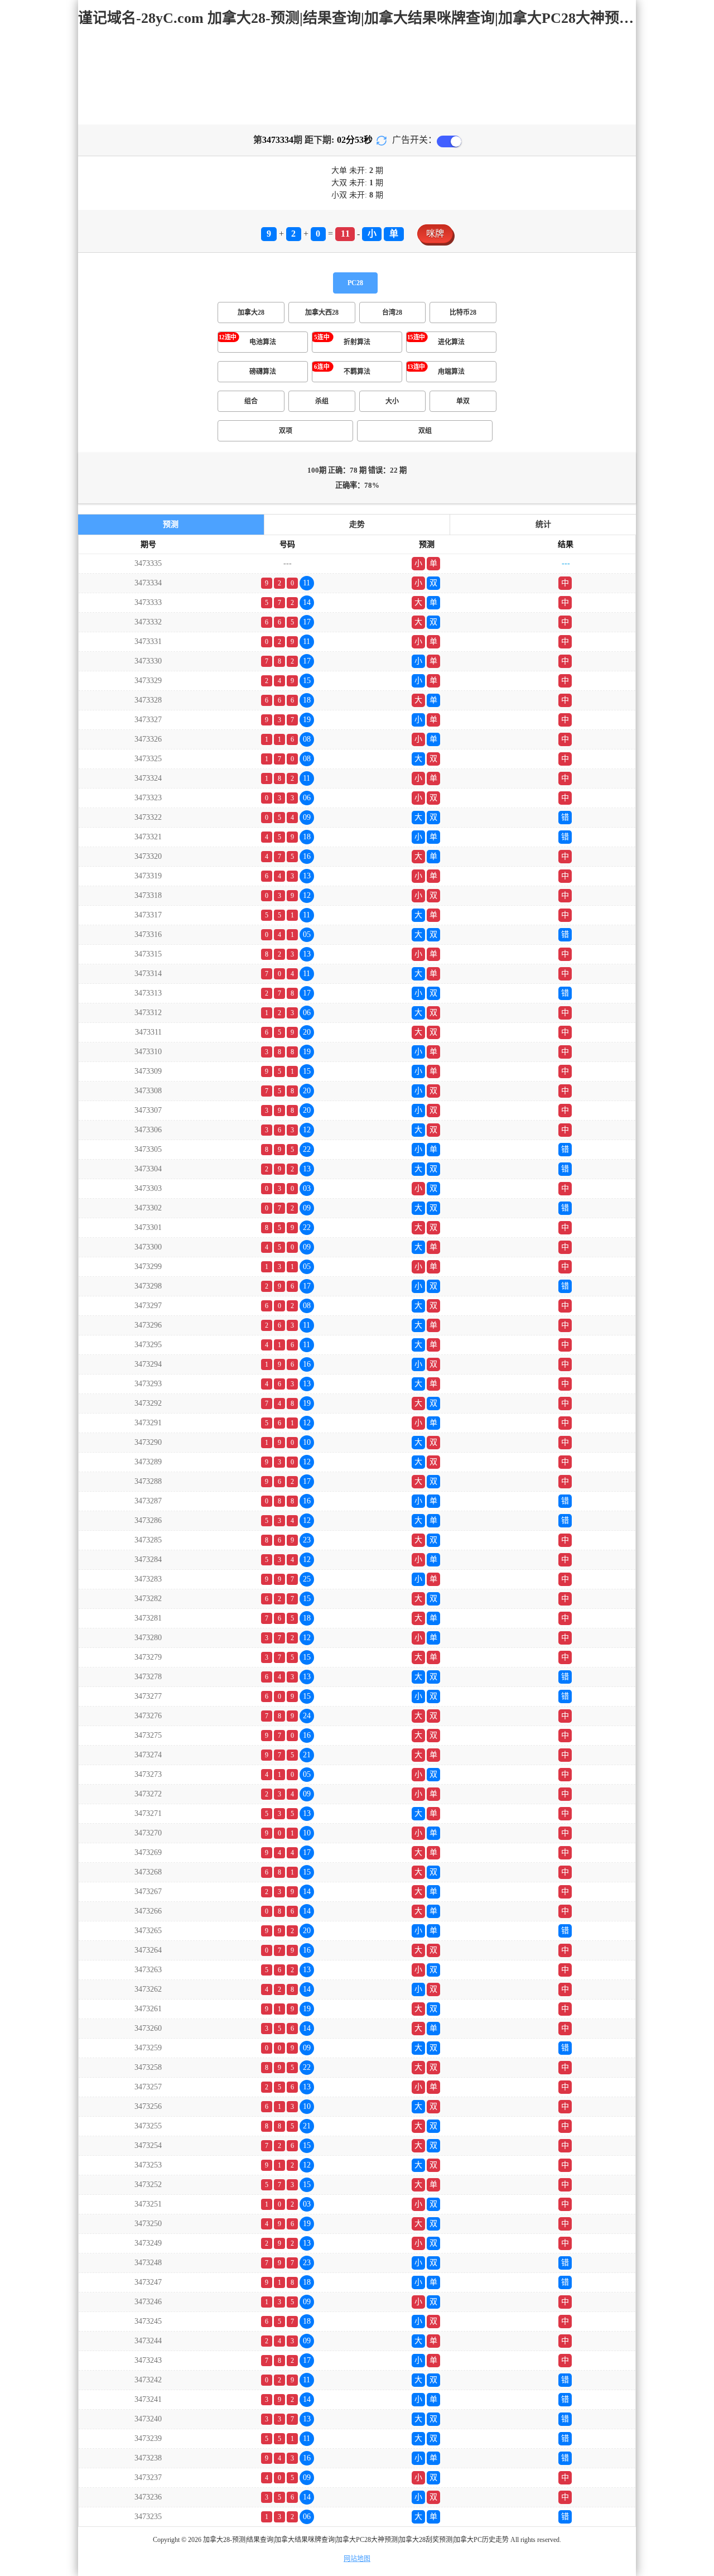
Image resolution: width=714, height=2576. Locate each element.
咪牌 (435, 234)
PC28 (355, 283)
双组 (425, 431)
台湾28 (392, 313)
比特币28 (463, 313)
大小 (392, 401)
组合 (251, 401)
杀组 (322, 401)
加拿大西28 (322, 313)
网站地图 (357, 2559)
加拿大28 (251, 313)
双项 (286, 431)
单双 (463, 401)
